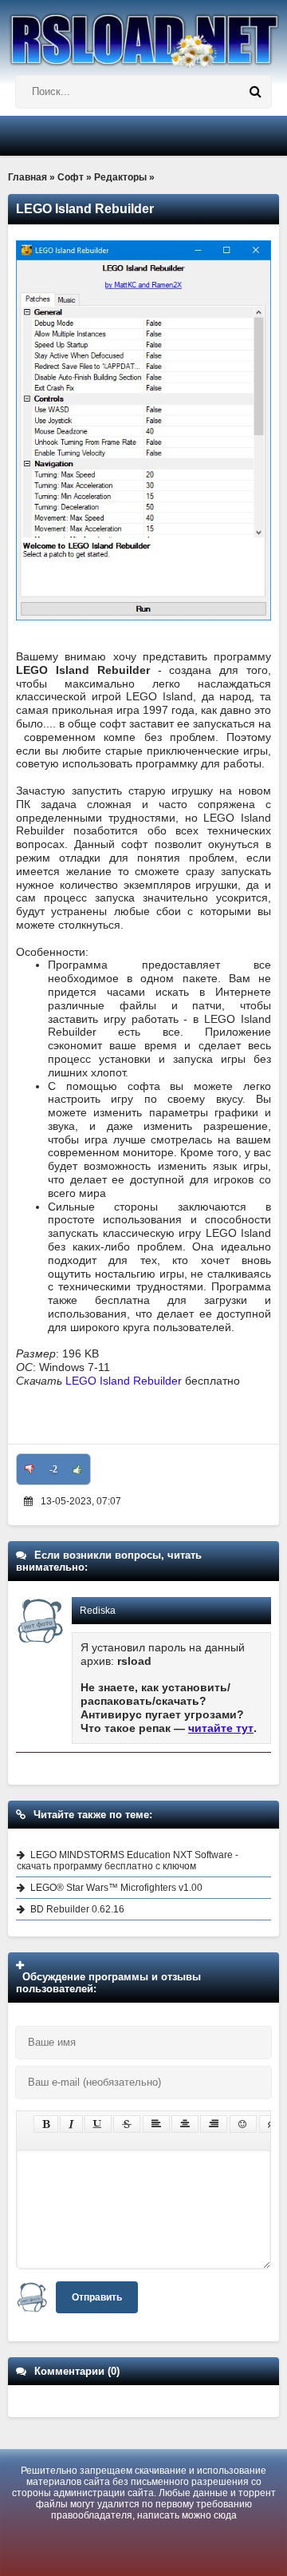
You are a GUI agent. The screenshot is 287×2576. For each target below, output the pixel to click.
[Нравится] (77, 1469)
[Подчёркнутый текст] (98, 2124)
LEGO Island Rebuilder (125, 1381)
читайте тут (221, 1728)
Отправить (97, 2297)
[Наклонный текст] (71, 2124)
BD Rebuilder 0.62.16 (77, 1909)
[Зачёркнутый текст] (127, 2124)
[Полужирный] (46, 2124)
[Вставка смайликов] (243, 2124)
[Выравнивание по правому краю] (214, 2124)
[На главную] (143, 34)
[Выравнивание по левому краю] (156, 2124)
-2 (53, 1469)
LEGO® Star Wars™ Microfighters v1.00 (116, 1888)
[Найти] (255, 92)
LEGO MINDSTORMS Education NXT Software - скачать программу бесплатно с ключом (128, 1861)
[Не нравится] (29, 1469)
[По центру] (185, 2124)
